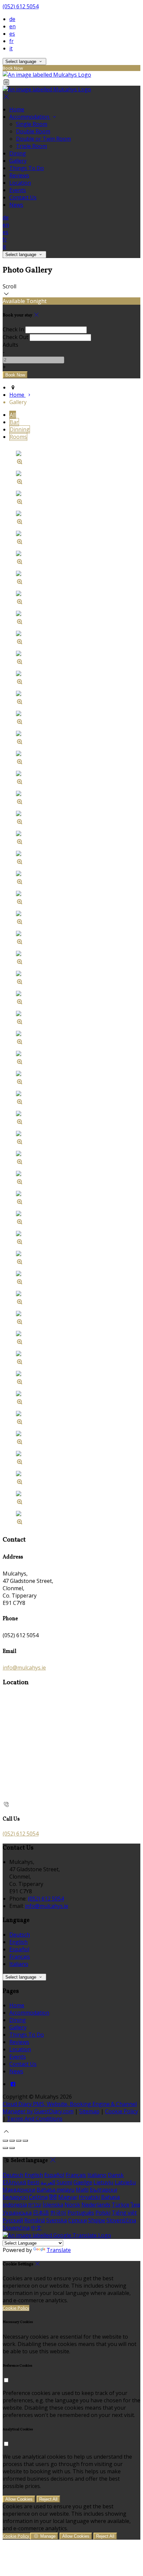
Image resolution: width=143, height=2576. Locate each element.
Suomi (64, 2182)
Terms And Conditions (35, 2119)
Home (17, 109)
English (18, 1942)
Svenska (57, 2220)
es (12, 34)
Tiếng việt (124, 2213)
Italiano (19, 1964)
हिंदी (53, 2197)
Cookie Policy (122, 2111)
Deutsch (20, 1935)
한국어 (58, 2213)
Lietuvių (103, 2182)
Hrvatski (89, 2197)
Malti (82, 2190)
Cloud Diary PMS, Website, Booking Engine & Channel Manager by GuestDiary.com (70, 2108)
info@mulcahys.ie (24, 1668)
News (16, 205)
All (13, 415)
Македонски (19, 2190)
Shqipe (97, 2220)
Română (35, 2220)
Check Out (15, 337)
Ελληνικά (14, 2182)
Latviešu (125, 2182)
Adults (10, 345)
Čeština (38, 2197)
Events (18, 190)
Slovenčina (16, 2228)
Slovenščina (121, 2220)
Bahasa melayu (56, 2190)
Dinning (20, 429)
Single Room (32, 124)
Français (20, 1957)
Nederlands (96, 2205)
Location (20, 183)
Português (81, 2213)
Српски (77, 2220)
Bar (14, 422)
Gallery (18, 161)
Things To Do (27, 168)
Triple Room (31, 146)
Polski (103, 2213)
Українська (17, 2213)
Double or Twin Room (43, 139)
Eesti (33, 2182)
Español (19, 1949)
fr (11, 41)
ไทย (135, 2205)
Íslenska (53, 2205)
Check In (13, 329)
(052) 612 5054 (21, 6)
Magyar (68, 2197)
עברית (35, 2205)
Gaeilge (83, 2182)
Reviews (19, 175)
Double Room (33, 131)
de (12, 19)
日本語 (41, 2213)
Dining (18, 153)
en (12, 26)
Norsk (72, 2205)
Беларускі (15, 2197)
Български (103, 2190)
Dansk (116, 2175)
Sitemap (89, 2111)
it (11, 48)
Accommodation (30, 117)
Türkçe (121, 2205)
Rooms (18, 437)
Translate (59, 2250)
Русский (13, 2220)
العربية (48, 2182)
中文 (36, 2228)
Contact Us (23, 197)
